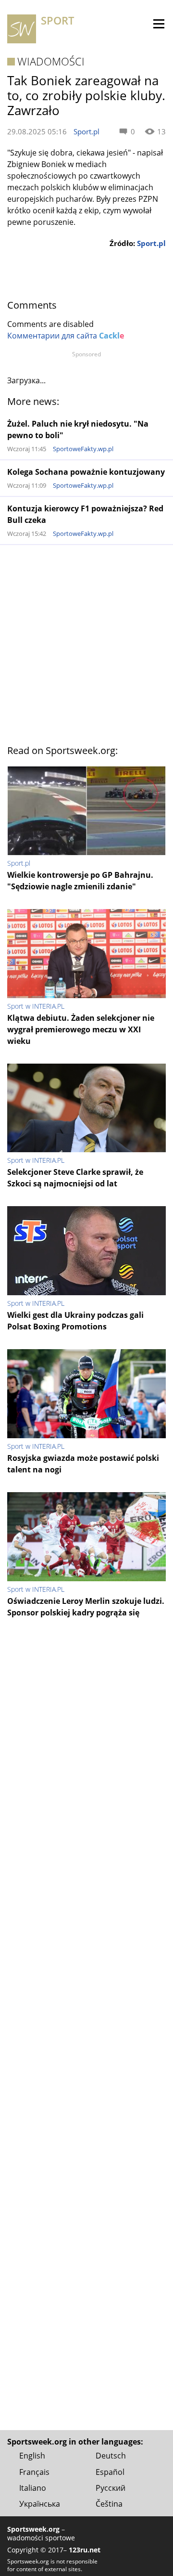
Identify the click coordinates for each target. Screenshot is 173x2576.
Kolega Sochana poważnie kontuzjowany (86, 472)
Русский (111, 2488)
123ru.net (85, 2550)
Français (34, 2472)
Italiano (33, 2488)
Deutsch (111, 2456)
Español (110, 2472)
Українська (40, 2504)
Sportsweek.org (33, 2529)
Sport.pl (86, 131)
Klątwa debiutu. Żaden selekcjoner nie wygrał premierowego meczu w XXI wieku (81, 1029)
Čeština (109, 2504)
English (32, 2456)
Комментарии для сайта (66, 336)
